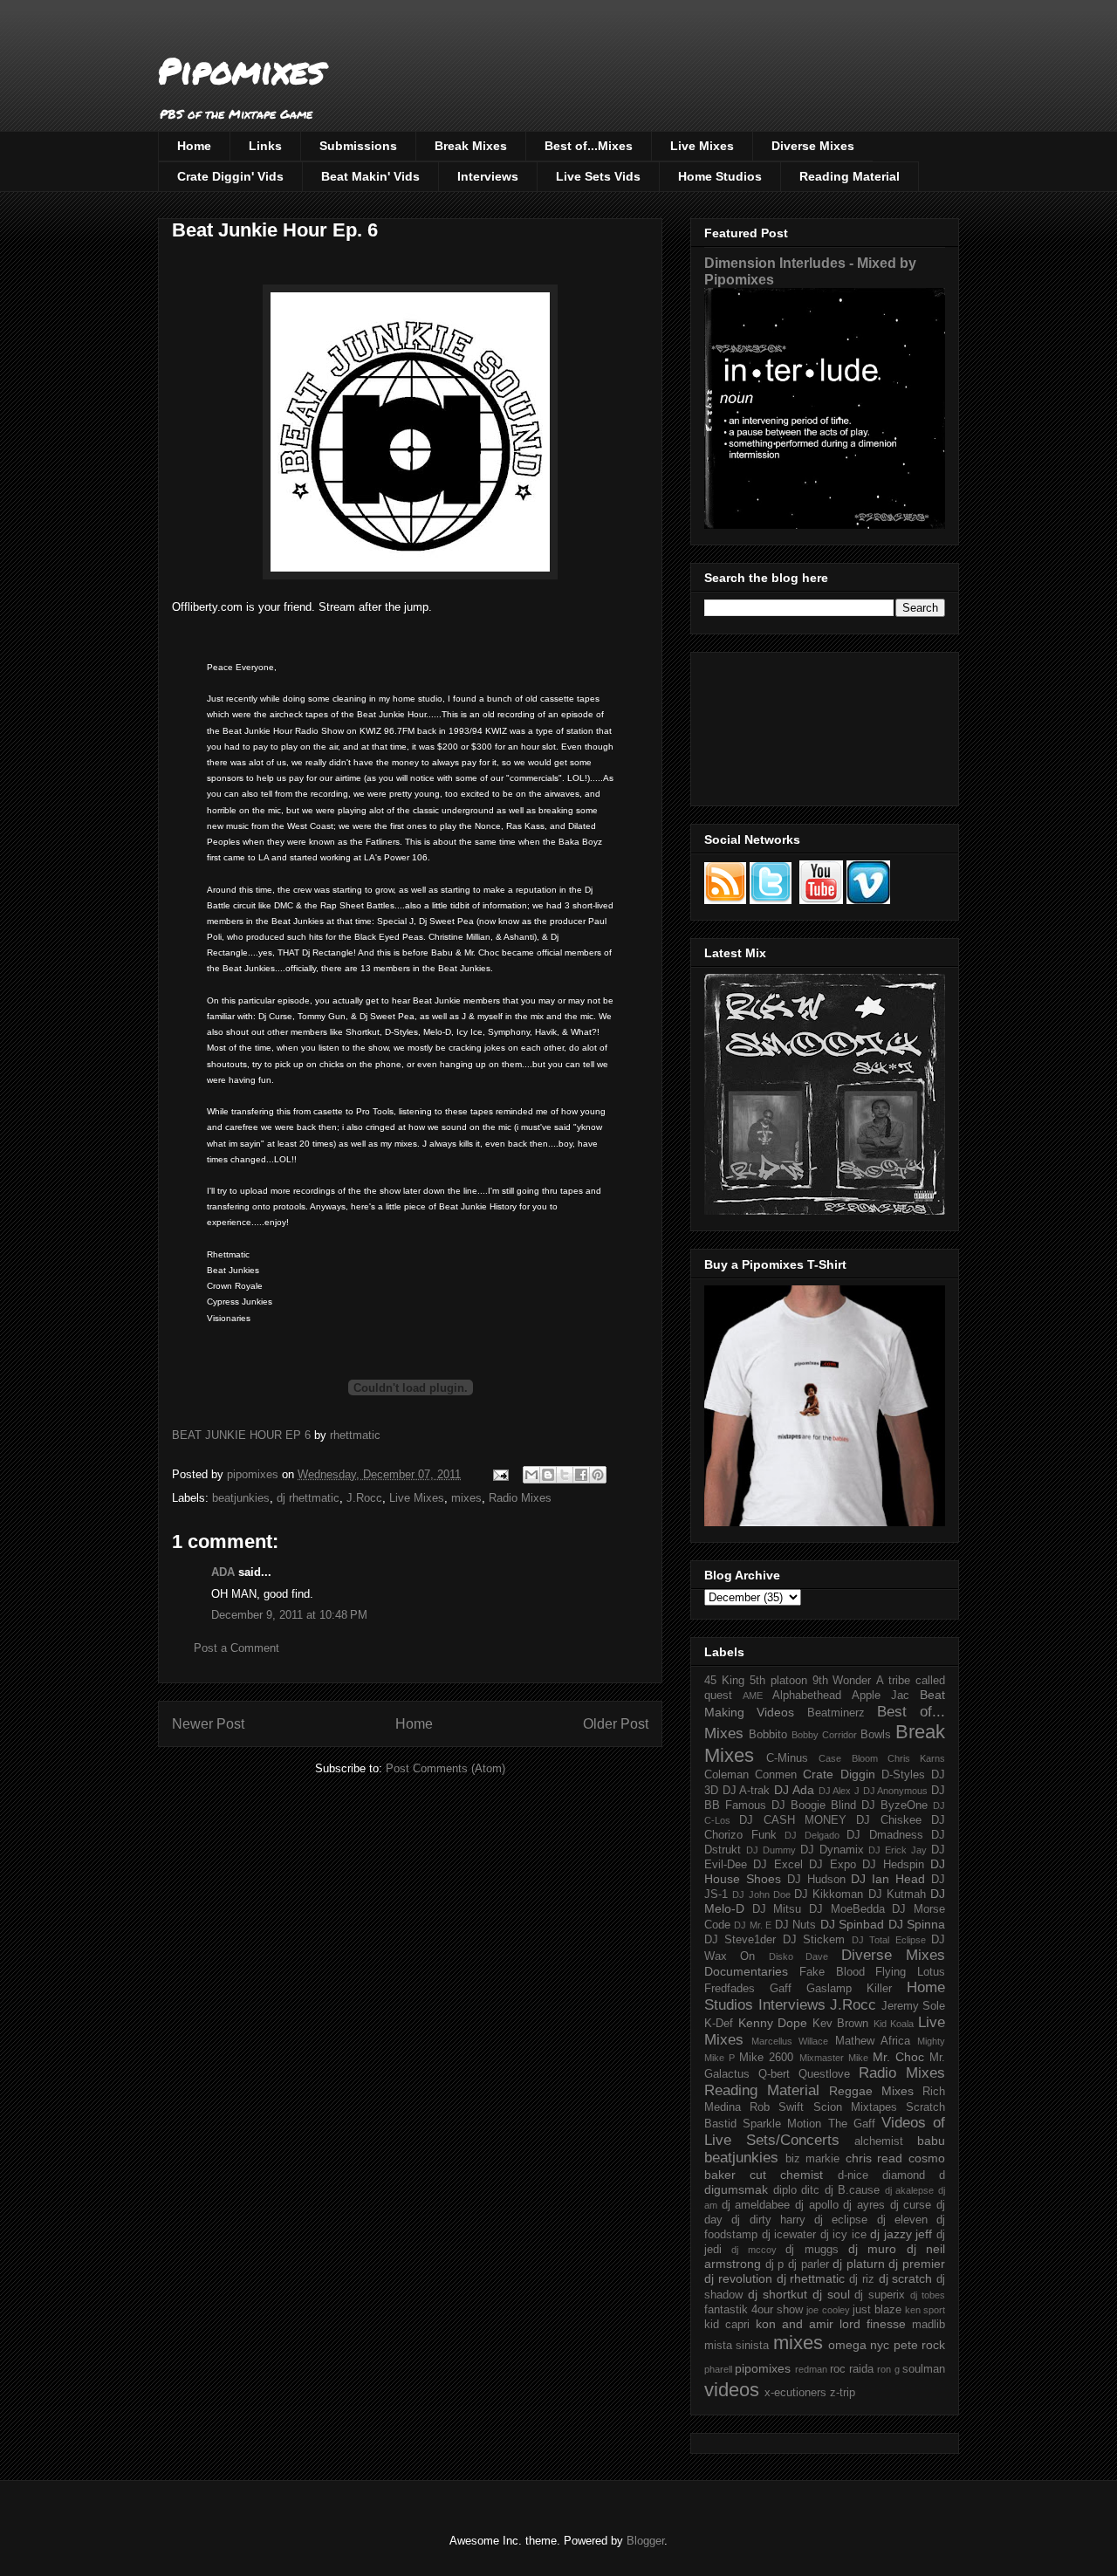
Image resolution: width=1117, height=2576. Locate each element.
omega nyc (859, 2345)
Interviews (488, 176)
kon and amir (795, 2324)
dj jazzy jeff (901, 2234)
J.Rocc (364, 1498)
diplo (785, 2190)
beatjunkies (241, 1498)
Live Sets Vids (598, 176)
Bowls (876, 1735)
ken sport (925, 2310)
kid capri (727, 2325)
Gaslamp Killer (849, 1989)
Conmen (776, 1775)
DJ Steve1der (740, 1940)
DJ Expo (832, 1865)
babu (931, 2141)
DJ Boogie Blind (814, 1805)
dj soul (831, 2294)
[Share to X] (565, 1475)
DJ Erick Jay (898, 1850)
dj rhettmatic (308, 1498)
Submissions (358, 146)
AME (753, 1696)
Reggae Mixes (871, 2091)
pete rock (919, 2345)
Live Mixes (702, 146)
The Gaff (852, 2124)
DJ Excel (778, 1865)
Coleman (726, 1775)
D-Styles (903, 1775)
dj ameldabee (756, 2205)
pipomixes (763, 2368)
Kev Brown (841, 2024)
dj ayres (864, 2205)
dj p (775, 2264)
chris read (874, 2158)
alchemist (879, 2141)
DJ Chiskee (888, 1820)
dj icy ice (843, 2235)
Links (265, 146)
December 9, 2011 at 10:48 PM (289, 1615)
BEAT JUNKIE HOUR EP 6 (241, 1435)
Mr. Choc (898, 2057)
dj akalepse (910, 2190)
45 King (724, 1681)
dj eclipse (841, 2220)
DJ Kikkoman (829, 1894)
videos (732, 2390)
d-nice (853, 2175)
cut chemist (786, 2175)
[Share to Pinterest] (598, 1475)
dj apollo (817, 2205)
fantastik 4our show (754, 2310)
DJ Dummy (771, 1850)
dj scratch (906, 2278)
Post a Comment (236, 1648)
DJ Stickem (814, 1940)
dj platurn (859, 2264)
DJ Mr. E (753, 1925)
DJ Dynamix (832, 1850)
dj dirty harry (768, 2220)
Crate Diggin (839, 1774)
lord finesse (873, 2324)
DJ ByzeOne (894, 1805)
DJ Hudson (816, 1880)
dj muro (872, 2249)
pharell (718, 2369)
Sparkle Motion (782, 2124)
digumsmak (736, 2189)
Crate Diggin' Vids (230, 176)
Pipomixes (241, 70)
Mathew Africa (873, 2041)
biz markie (813, 2159)
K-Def (719, 2024)
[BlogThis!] (548, 1475)
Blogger (645, 2541)
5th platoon (778, 1681)
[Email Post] (500, 1474)
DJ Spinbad (852, 1924)
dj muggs (812, 2250)
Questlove (824, 2074)
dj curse (911, 2205)
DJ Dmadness (885, 1835)
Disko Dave (798, 1956)
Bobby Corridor (824, 1735)
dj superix (880, 2295)
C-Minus (787, 1758)
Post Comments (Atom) (445, 1768)
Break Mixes (471, 146)
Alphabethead (807, 1696)
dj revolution (738, 2278)
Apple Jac (881, 1696)
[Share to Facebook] (581, 1475)
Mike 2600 (766, 2058)
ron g (888, 2369)
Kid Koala (894, 2024)
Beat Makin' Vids (370, 176)
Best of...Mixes (589, 146)
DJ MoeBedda (847, 1909)
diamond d (914, 2175)
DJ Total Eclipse (889, 1940)
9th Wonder (842, 1681)
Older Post (616, 1724)
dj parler (809, 2264)
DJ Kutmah (897, 1894)
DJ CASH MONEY (793, 1820)
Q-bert (774, 2074)
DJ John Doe (761, 1894)
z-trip (843, 2393)
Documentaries (746, 1971)
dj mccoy (754, 2250)
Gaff (781, 1989)
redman (811, 2369)
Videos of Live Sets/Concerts (825, 2131)
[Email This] (531, 1475)
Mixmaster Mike (834, 2058)
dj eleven (902, 2220)
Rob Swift (777, 2107)
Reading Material (850, 176)
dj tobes (928, 2295)
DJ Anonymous (896, 1791)
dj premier (917, 2264)
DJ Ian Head (888, 1879)
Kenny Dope (773, 2023)
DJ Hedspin (893, 1865)
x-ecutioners (795, 2393)
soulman (924, 2369)
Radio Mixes (520, 1498)
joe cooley (828, 2310)
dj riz (862, 2279)
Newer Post (208, 1724)
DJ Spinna (917, 1924)
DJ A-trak (747, 1791)
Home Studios (720, 176)
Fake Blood (832, 1972)
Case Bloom (848, 1758)
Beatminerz (836, 1713)
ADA (223, 1572)
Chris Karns (916, 1758)
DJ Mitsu (777, 1909)
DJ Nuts (795, 1925)
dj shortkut (778, 2294)
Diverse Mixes (813, 146)
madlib (929, 2325)
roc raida (852, 2369)
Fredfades (730, 1989)
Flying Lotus (910, 1972)
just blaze (877, 2310)
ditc (810, 2190)
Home (194, 146)
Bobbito (768, 1735)
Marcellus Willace (790, 2041)
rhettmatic (355, 1435)
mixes (466, 1498)
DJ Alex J (839, 1791)
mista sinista (737, 2346)
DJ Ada (794, 1790)
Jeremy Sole (914, 2006)
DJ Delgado (812, 1835)
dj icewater (789, 2235)
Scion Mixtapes (855, 2107)
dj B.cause (853, 2190)
